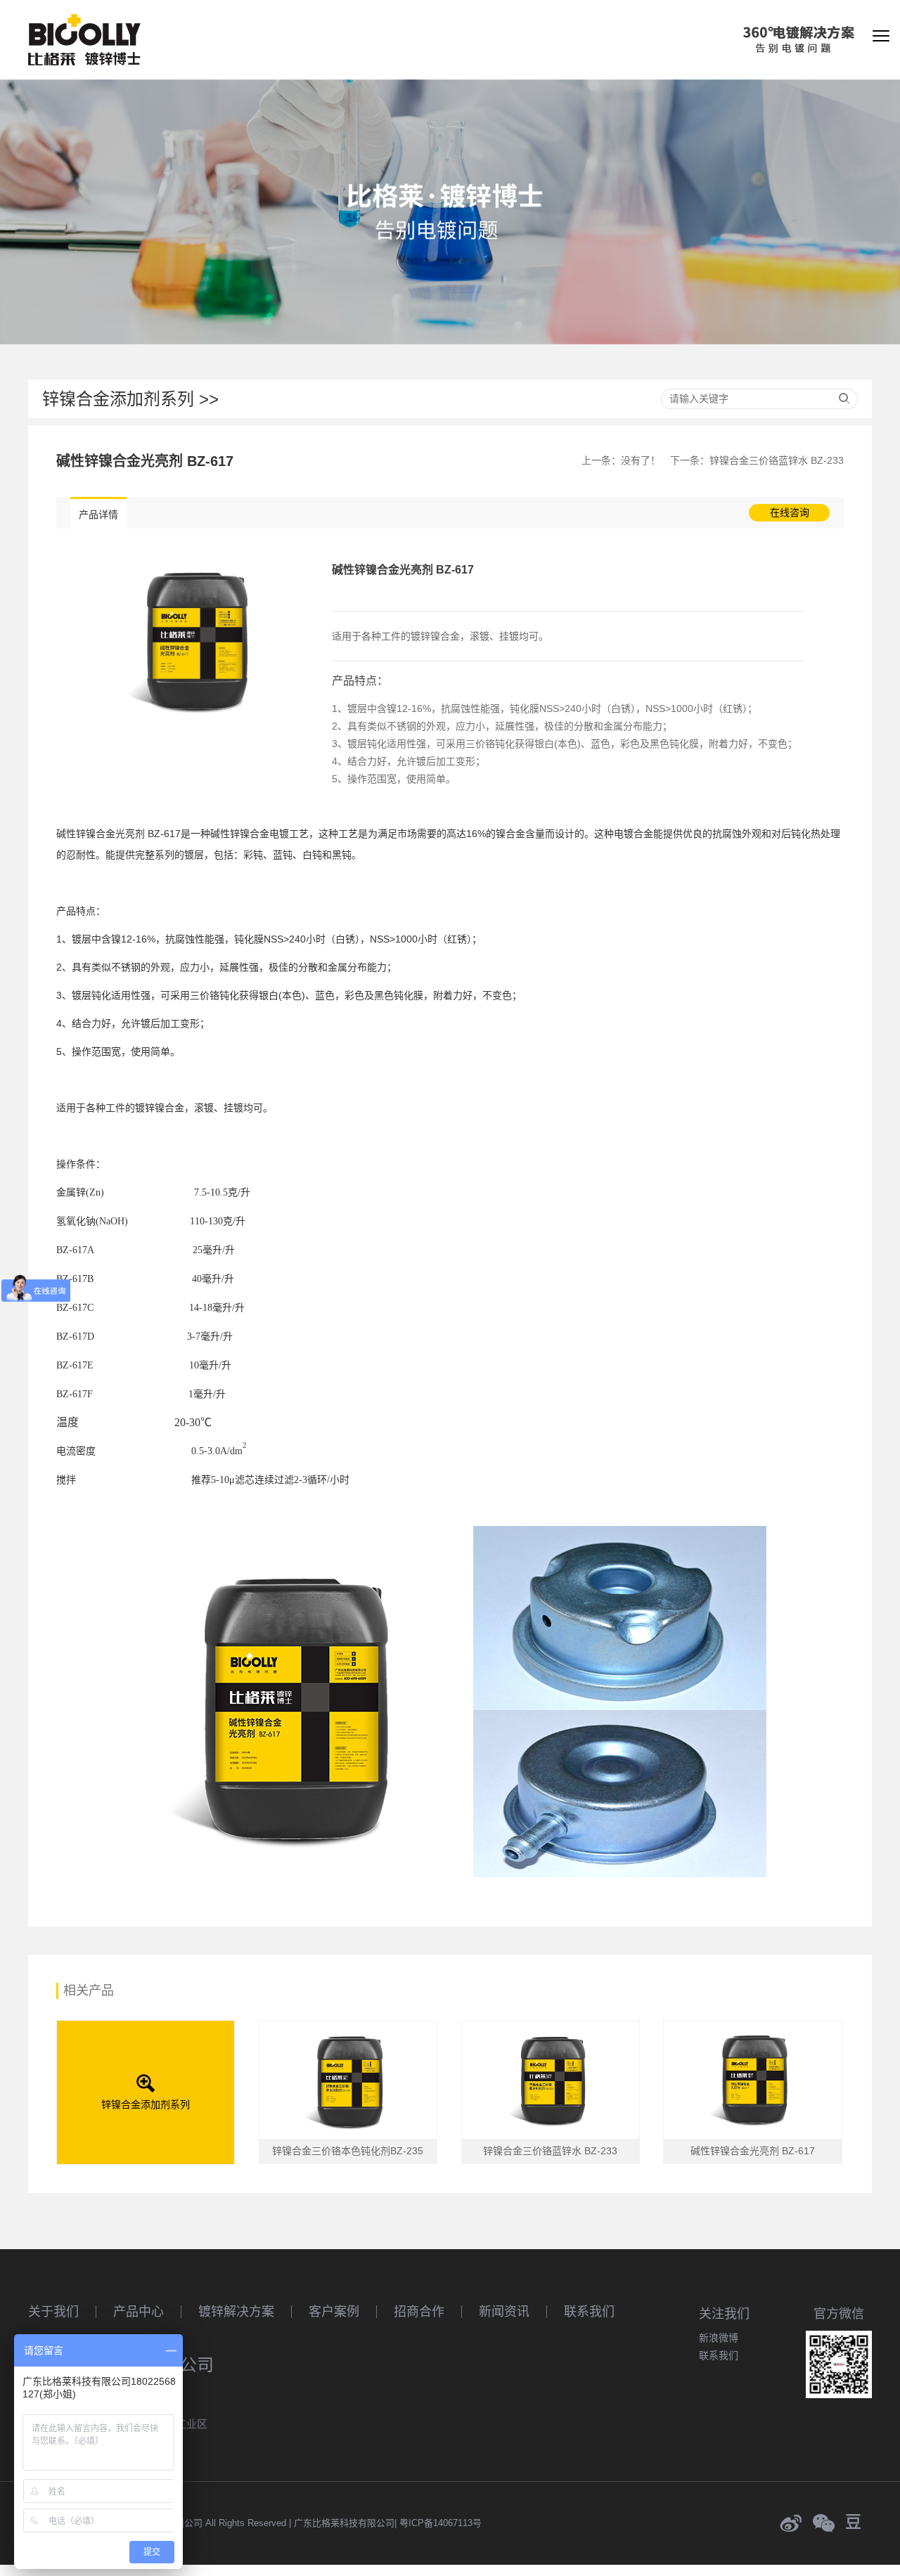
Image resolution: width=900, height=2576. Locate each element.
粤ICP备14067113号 (441, 2523)
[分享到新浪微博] (791, 2523)
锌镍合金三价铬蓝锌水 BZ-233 (777, 460)
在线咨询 (790, 512)
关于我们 (53, 2312)
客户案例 (334, 2312)
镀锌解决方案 (236, 2312)
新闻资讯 (504, 2312)
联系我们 (589, 2312)
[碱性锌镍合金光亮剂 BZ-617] (194, 640)
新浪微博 (719, 2338)
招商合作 (419, 2312)
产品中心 (139, 2312)
